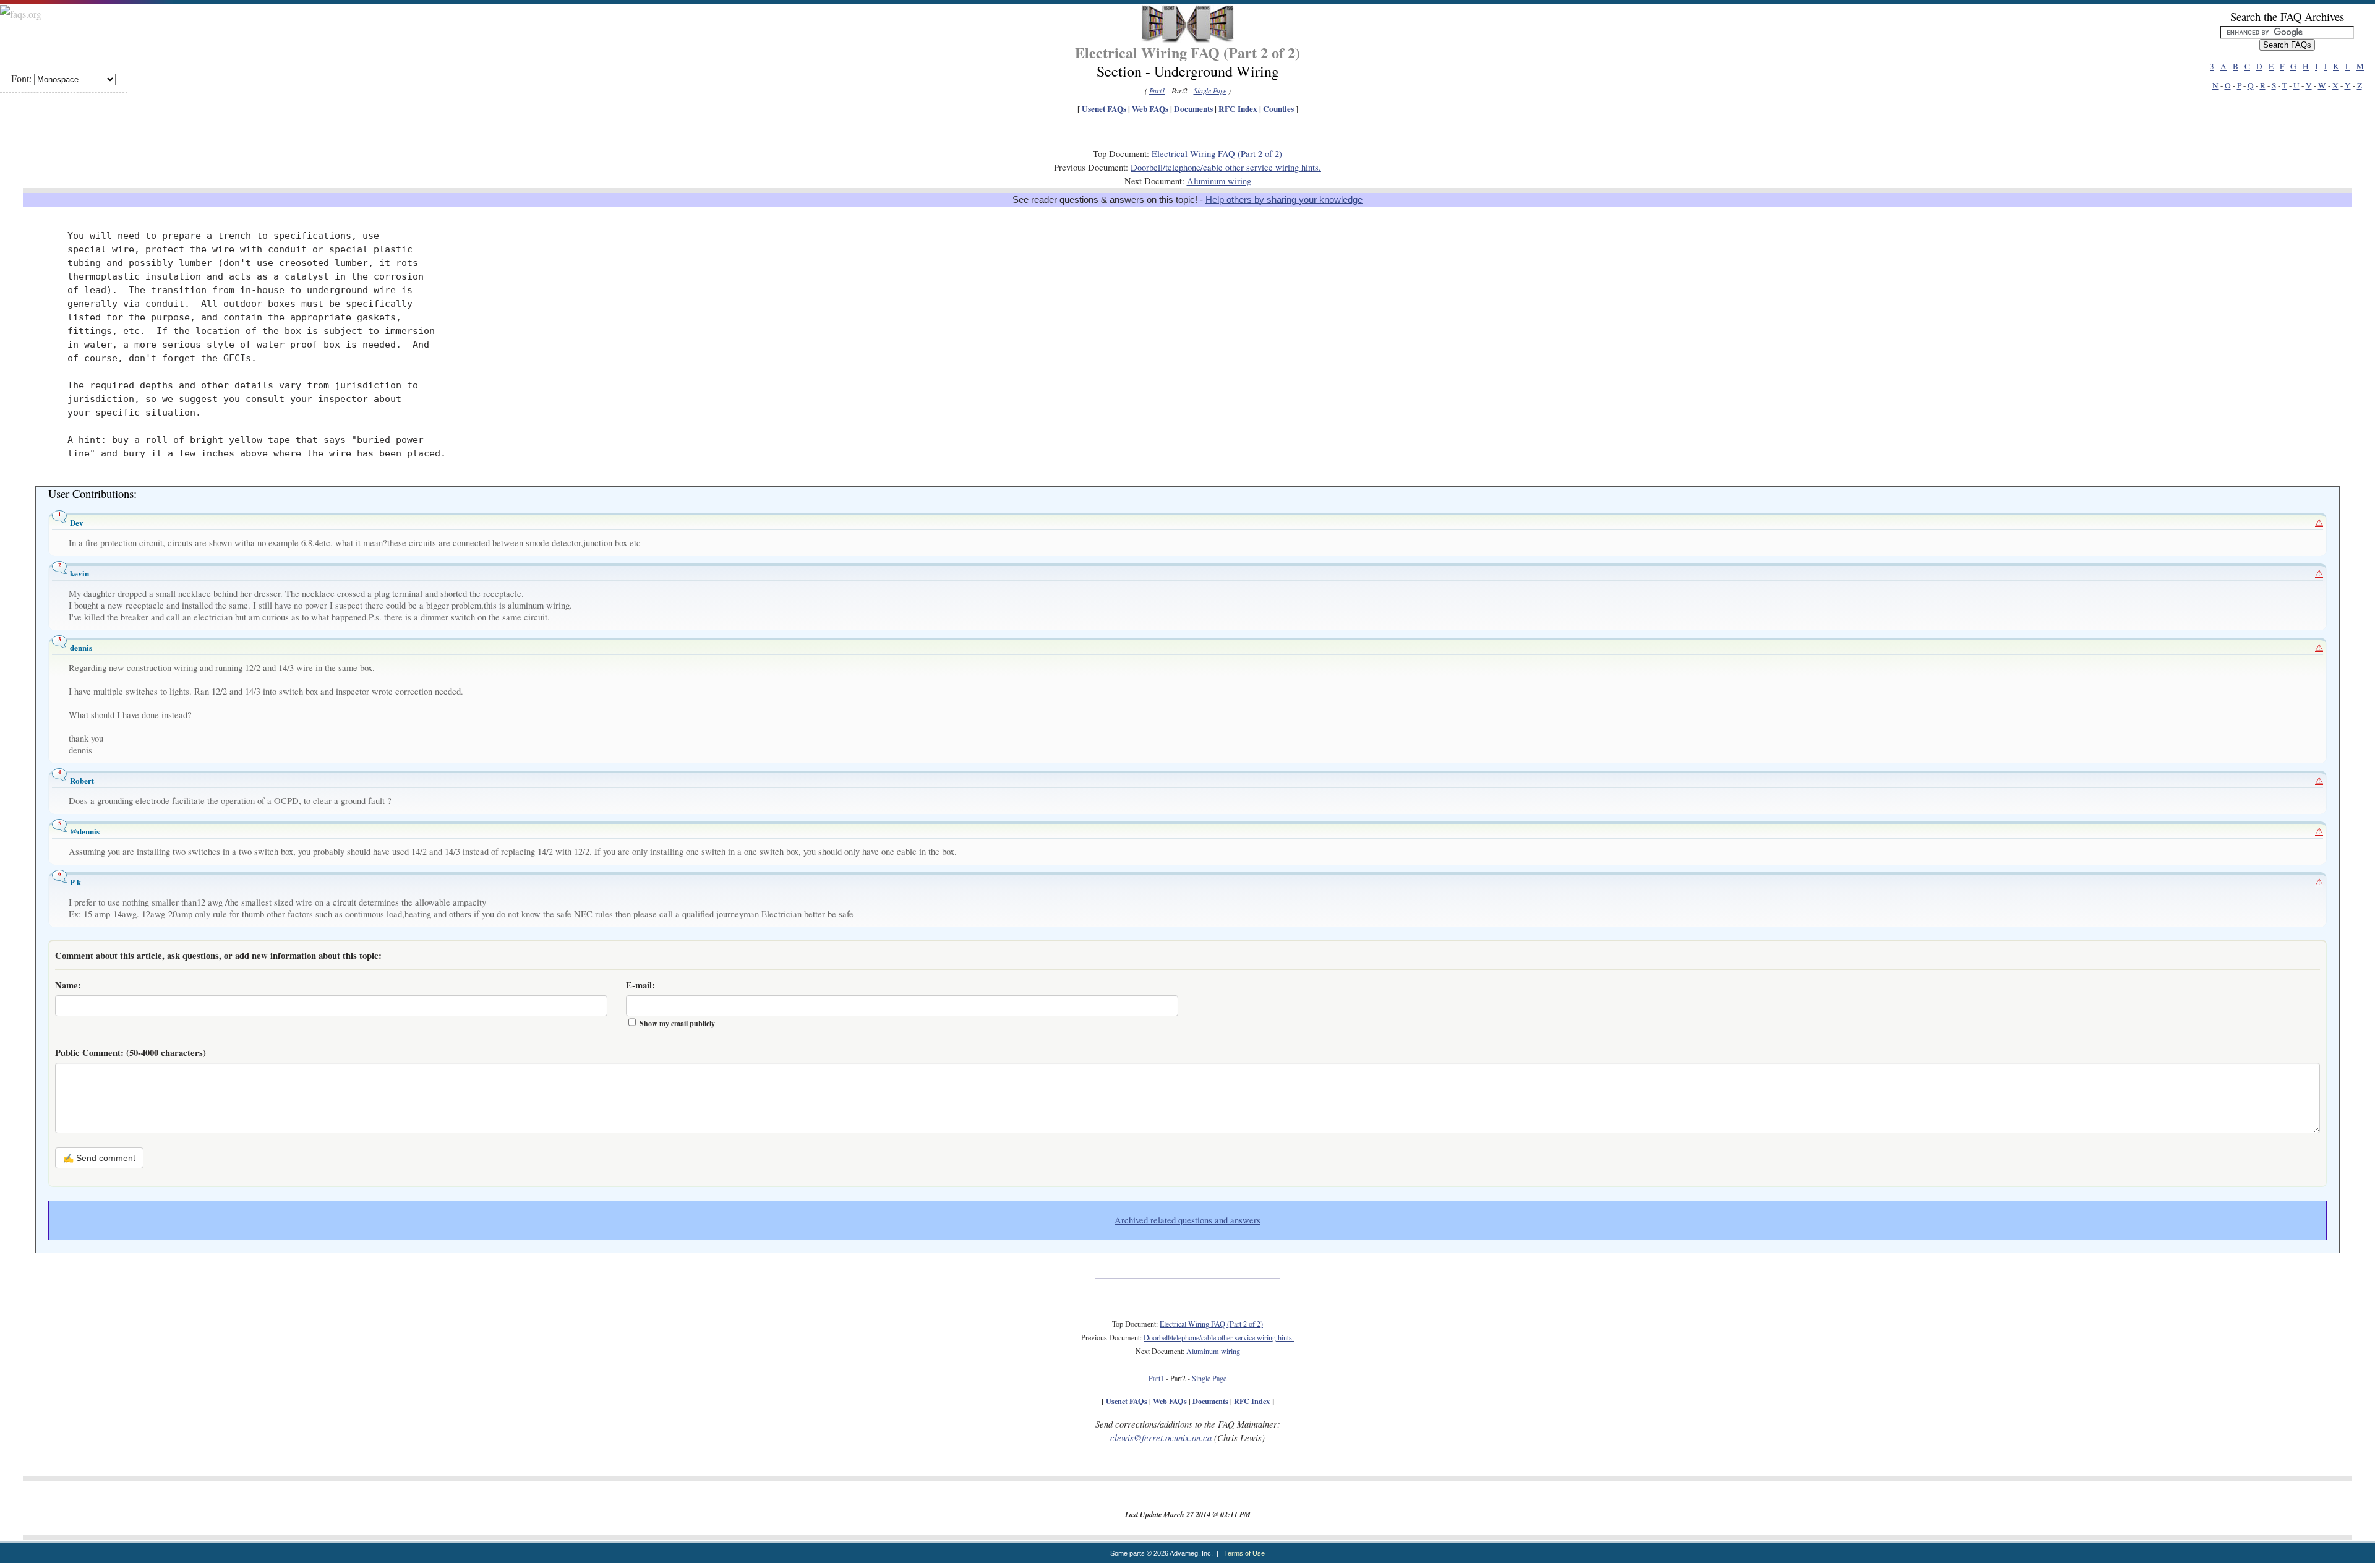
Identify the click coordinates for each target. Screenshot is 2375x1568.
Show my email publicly (677, 1023)
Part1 (1157, 90)
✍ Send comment (99, 1158)
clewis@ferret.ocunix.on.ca (1161, 1437)
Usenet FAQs (1104, 109)
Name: (68, 985)
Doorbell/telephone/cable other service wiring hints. (1226, 167)
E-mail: (640, 985)
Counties (1278, 109)
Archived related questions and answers (1187, 1220)
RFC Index (1238, 109)
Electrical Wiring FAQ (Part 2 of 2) (1217, 154)
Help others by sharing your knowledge (1284, 200)
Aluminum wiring (1219, 181)
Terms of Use (1244, 1553)
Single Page (1210, 90)
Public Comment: (131, 1052)
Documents (1193, 109)
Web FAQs (1150, 109)
